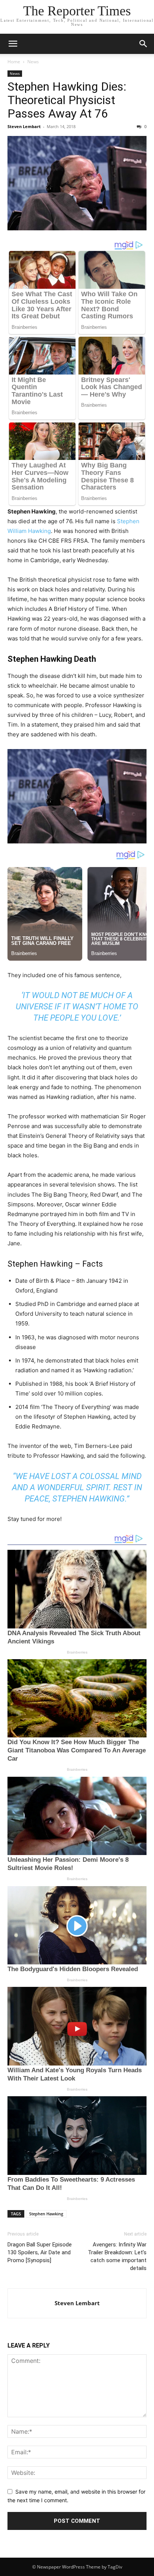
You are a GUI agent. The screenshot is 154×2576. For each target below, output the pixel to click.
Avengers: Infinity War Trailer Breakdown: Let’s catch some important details (117, 2256)
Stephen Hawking (46, 2214)
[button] (13, 44)
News (33, 62)
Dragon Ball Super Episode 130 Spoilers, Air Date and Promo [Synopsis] (40, 2252)
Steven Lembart (24, 126)
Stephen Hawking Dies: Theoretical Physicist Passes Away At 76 (67, 100)
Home (14, 62)
